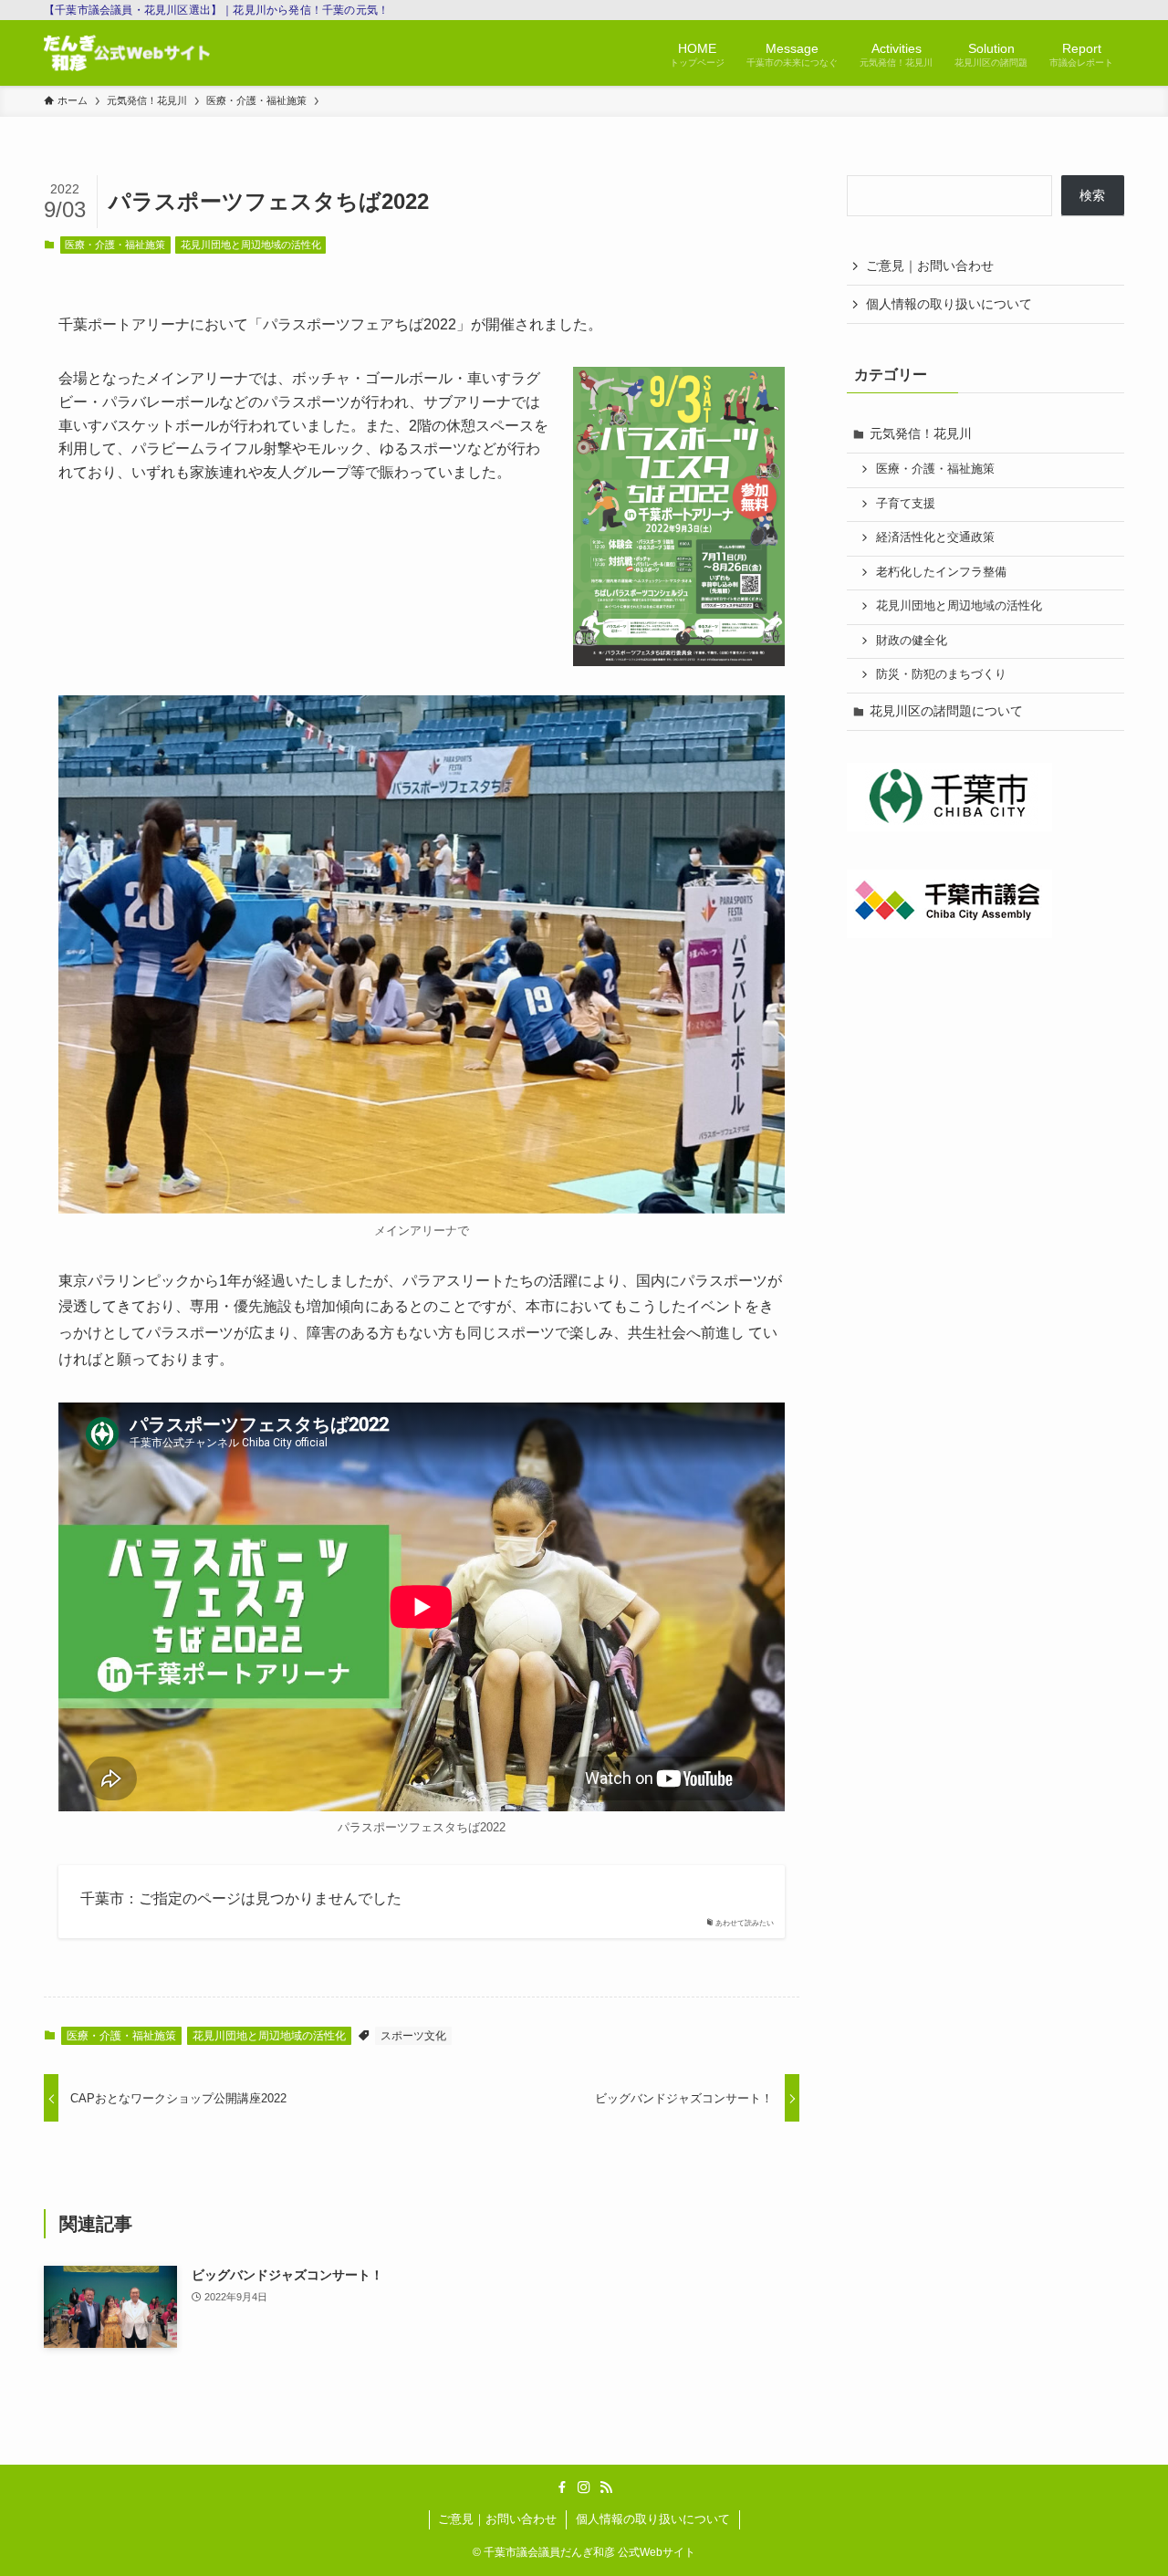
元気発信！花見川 (921, 433)
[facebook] (562, 2487)
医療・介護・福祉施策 (115, 245)
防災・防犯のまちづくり (941, 674)
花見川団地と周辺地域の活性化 (251, 245)
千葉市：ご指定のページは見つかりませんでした (241, 1898)
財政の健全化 (912, 641)
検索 (1092, 195)
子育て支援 (906, 504)
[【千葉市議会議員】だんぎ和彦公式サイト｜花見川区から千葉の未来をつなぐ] (127, 53)
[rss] (606, 2487)
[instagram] (584, 2487)
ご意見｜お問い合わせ (930, 266)
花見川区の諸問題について (946, 711)
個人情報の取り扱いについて (949, 304)
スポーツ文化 (413, 2036)
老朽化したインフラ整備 (941, 572)
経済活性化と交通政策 (935, 537)
